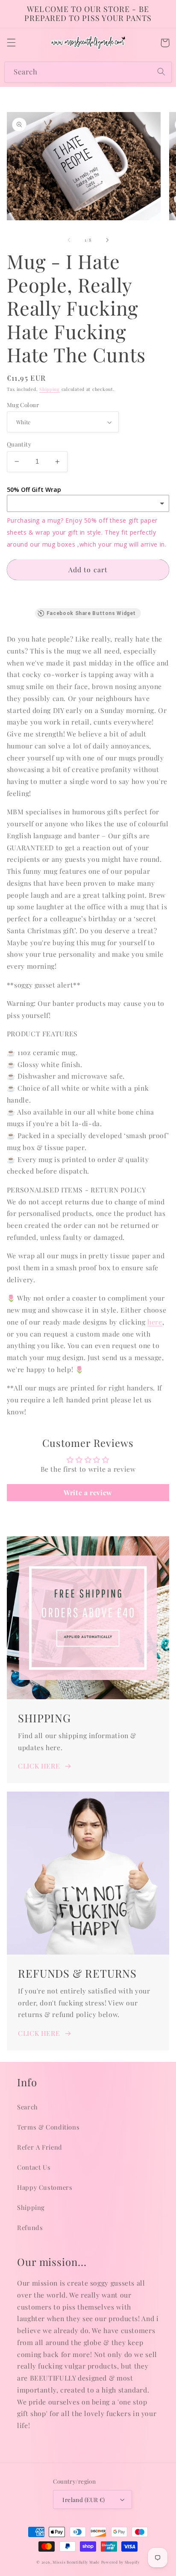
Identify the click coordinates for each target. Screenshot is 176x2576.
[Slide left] (69, 240)
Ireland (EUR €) (84, 2499)
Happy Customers (45, 2187)
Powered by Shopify (120, 2562)
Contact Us (34, 2167)
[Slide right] (107, 240)
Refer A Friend (40, 2147)
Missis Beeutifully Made (76, 2562)
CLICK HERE (39, 1766)
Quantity (19, 444)
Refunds (30, 2227)
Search (28, 2107)
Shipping (50, 389)
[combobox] (88, 72)
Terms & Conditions (48, 2127)
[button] (11, 43)
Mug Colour (23, 405)
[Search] (161, 72)
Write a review (88, 1492)
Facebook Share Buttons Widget (91, 613)
